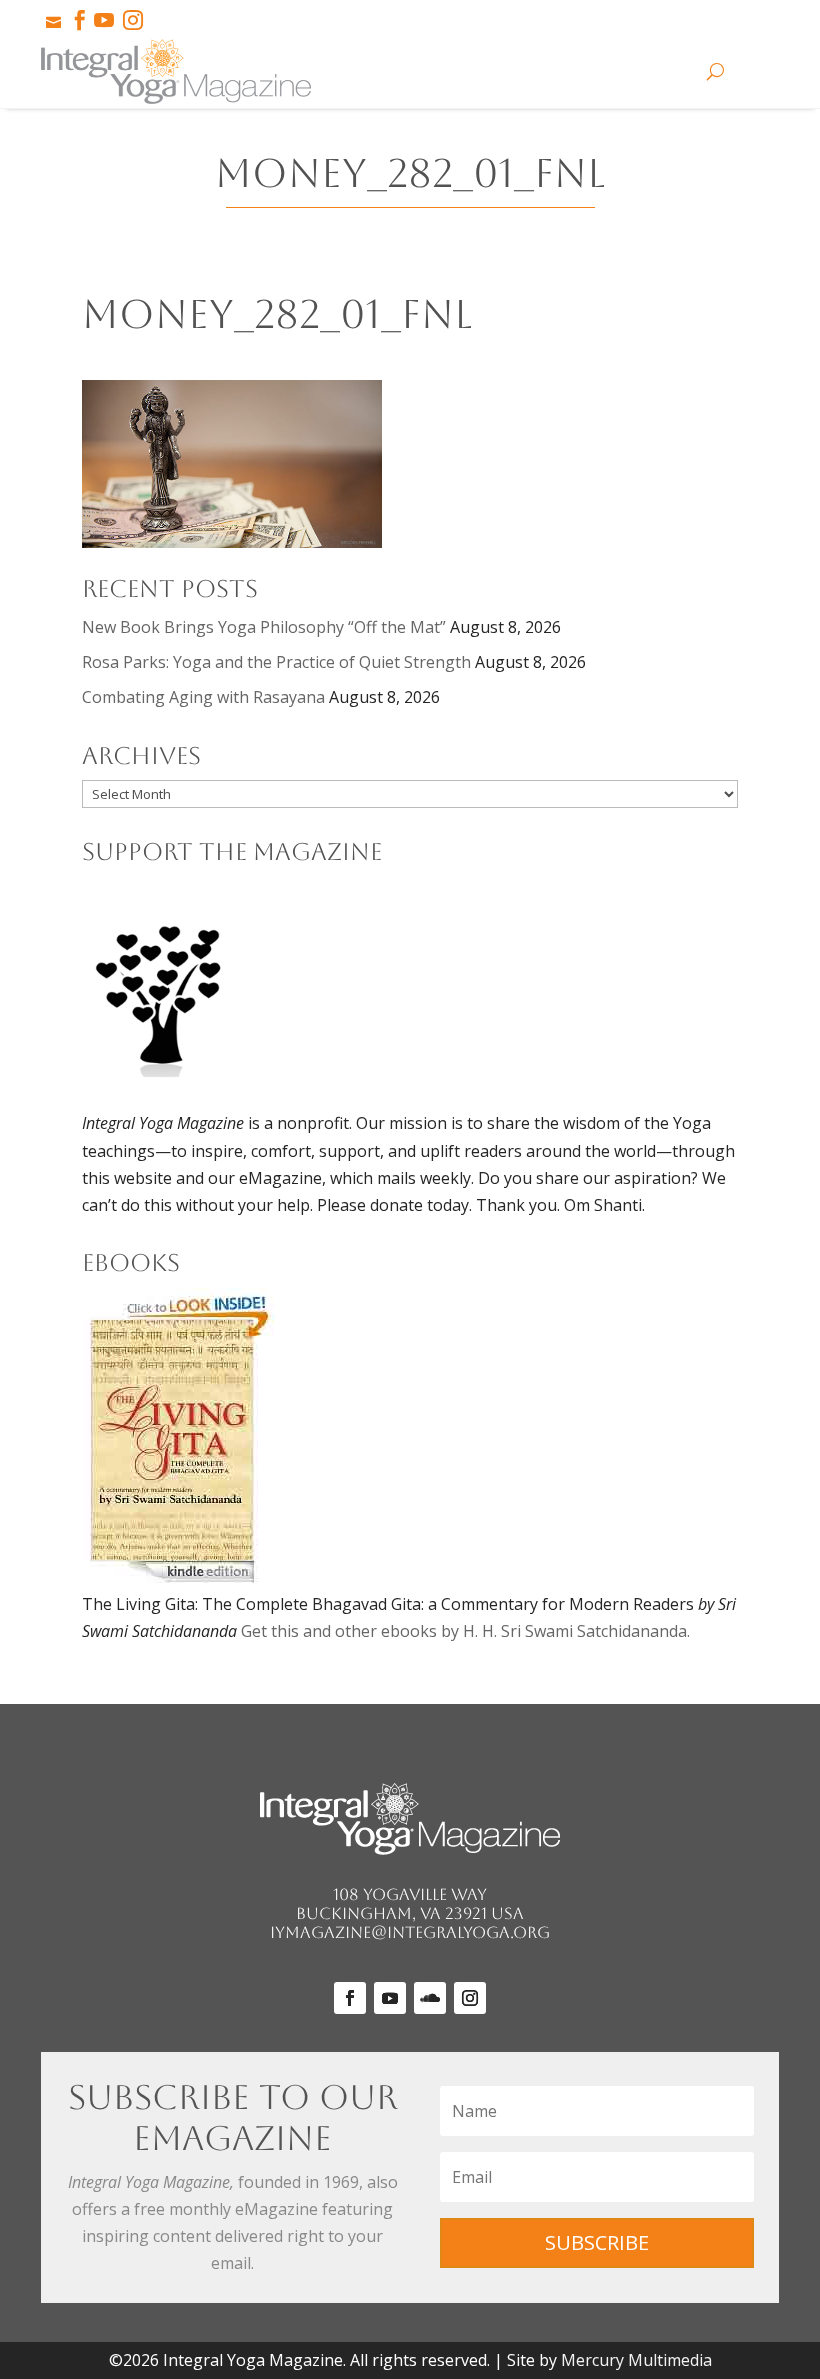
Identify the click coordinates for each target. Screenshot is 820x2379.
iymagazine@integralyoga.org (410, 1932)
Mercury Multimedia (636, 2360)
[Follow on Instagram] (470, 1998)
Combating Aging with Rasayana (203, 697)
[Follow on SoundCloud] (430, 1998)
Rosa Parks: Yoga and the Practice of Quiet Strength (276, 662)
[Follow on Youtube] (390, 1998)
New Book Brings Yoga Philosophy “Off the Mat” (264, 627)
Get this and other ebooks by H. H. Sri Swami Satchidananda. (465, 1631)
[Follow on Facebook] (350, 1998)
